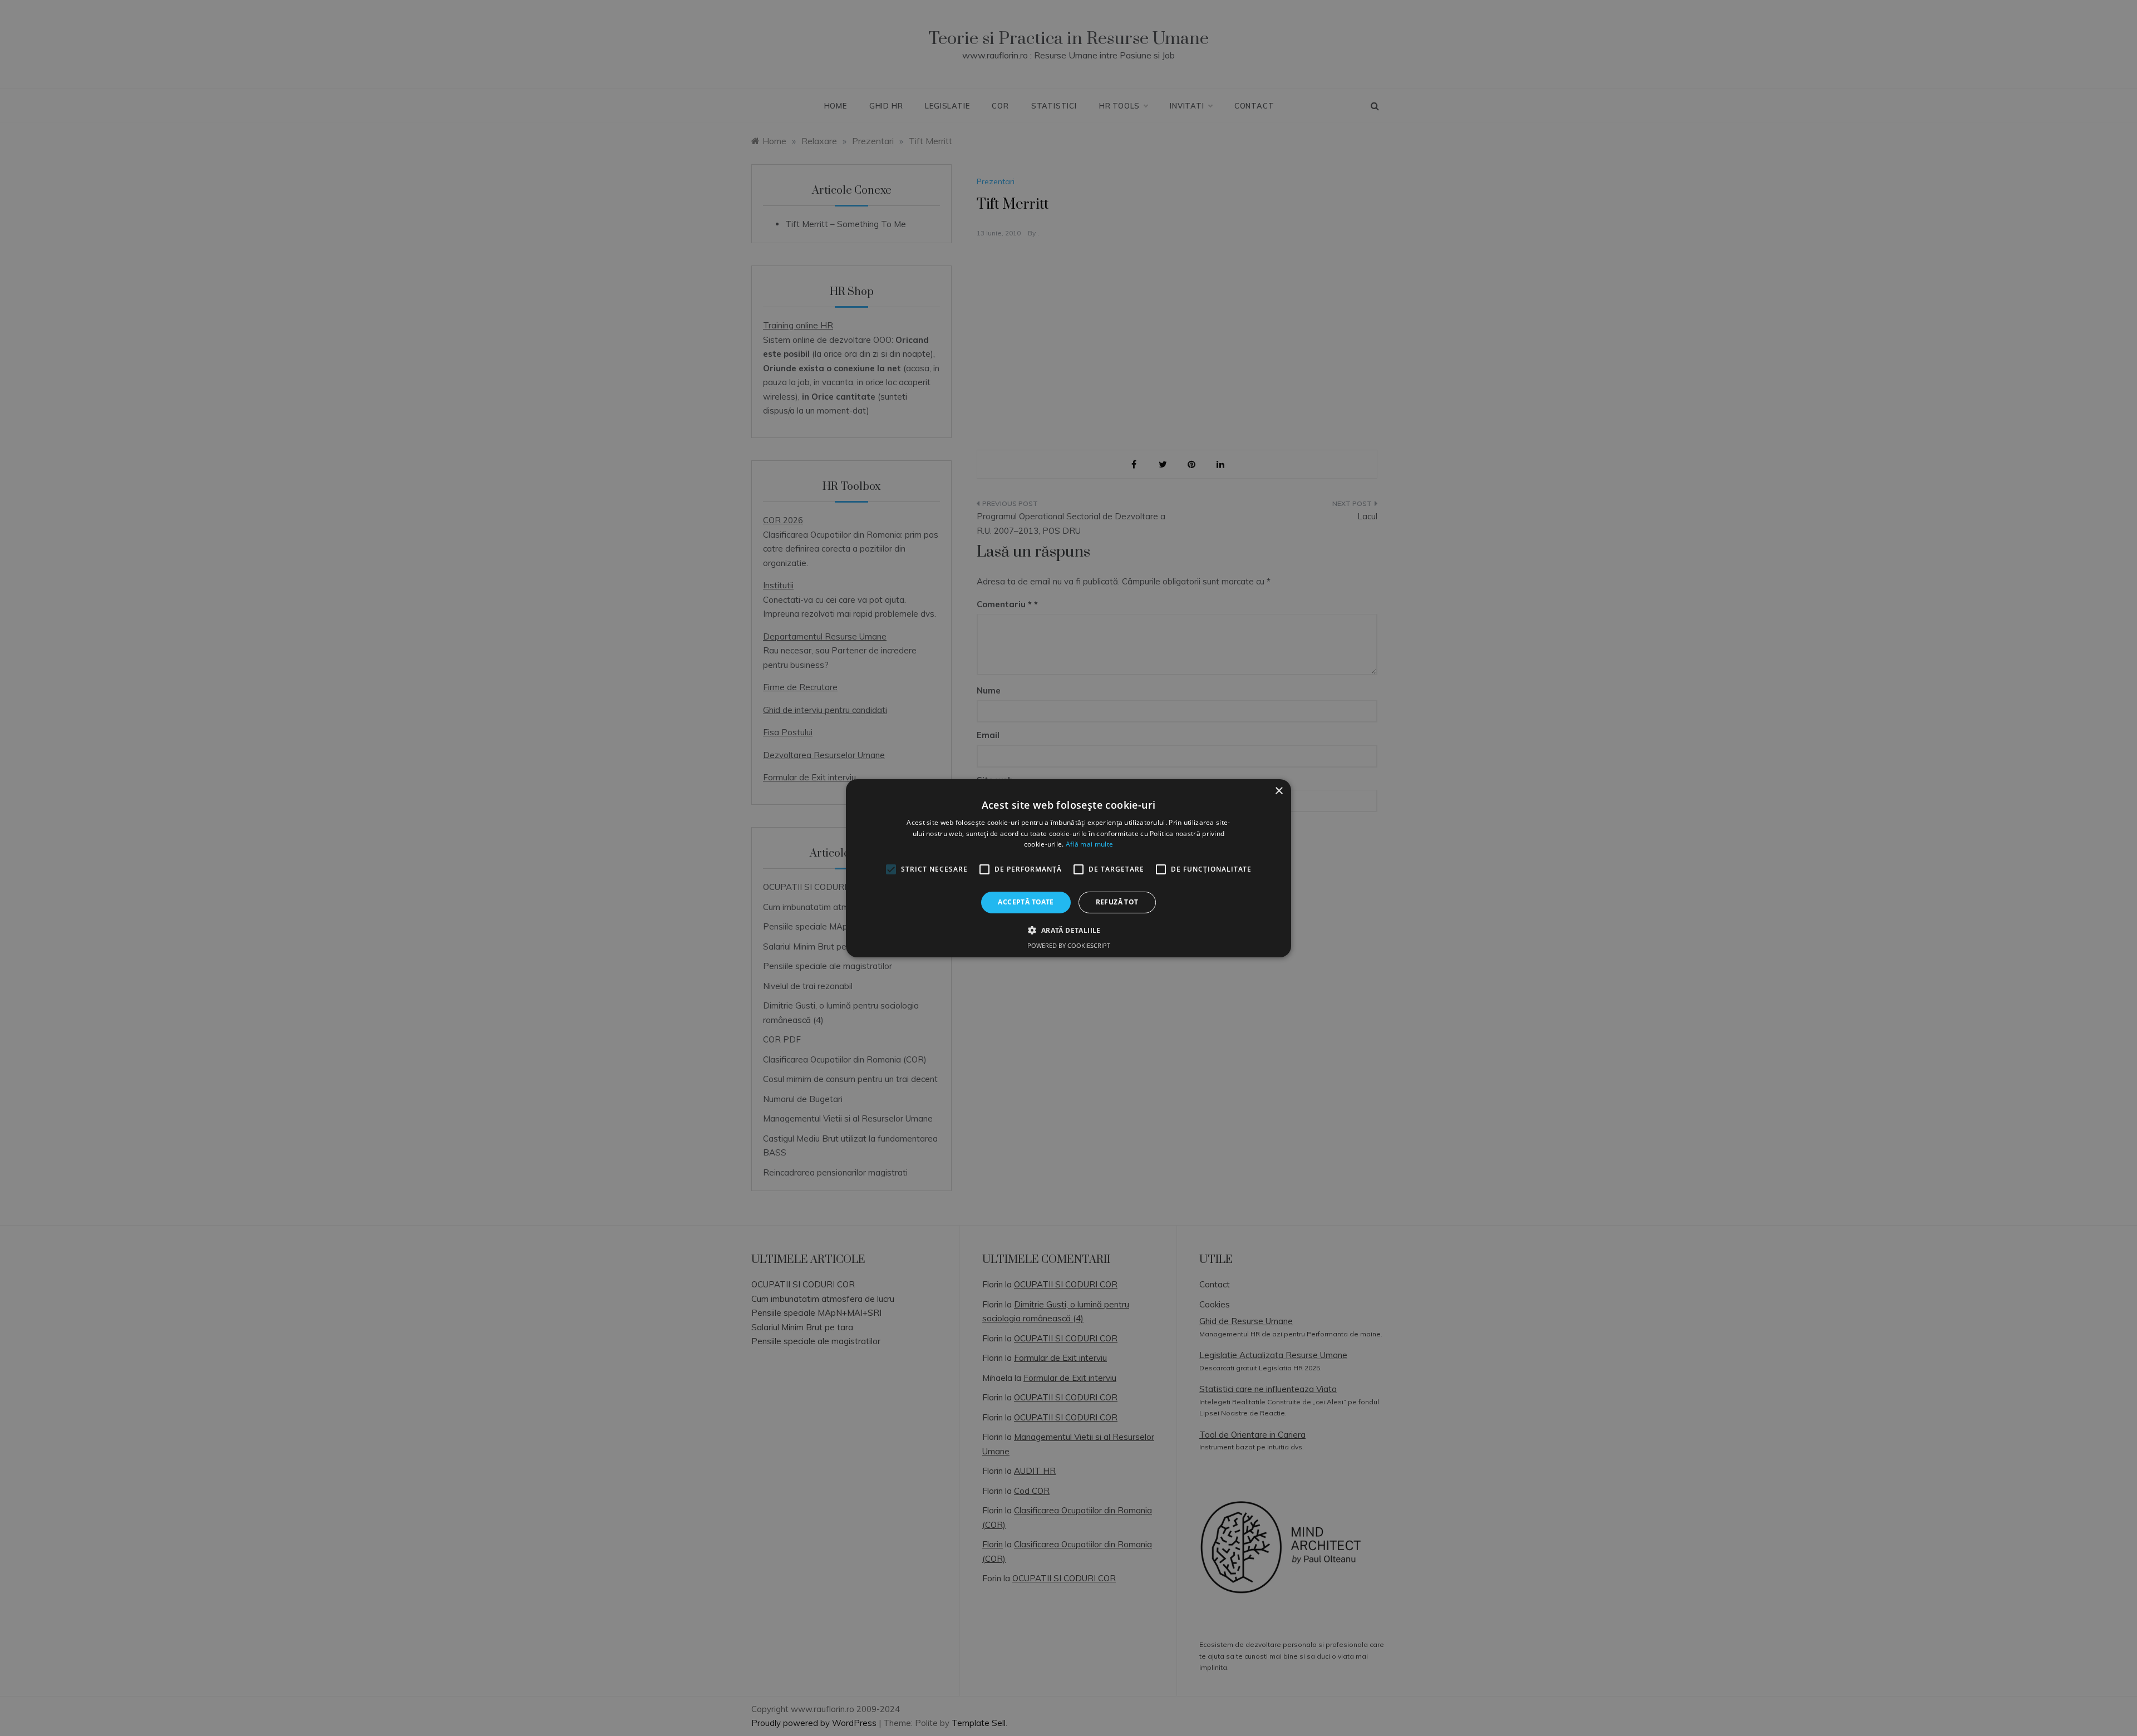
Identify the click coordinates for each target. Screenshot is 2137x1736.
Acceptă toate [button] (1026, 902)
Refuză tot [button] (1117, 902)
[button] (1068, 930)
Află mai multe (1089, 844)
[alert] (1068, 868)
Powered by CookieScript (1069, 945)
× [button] (1279, 791)
